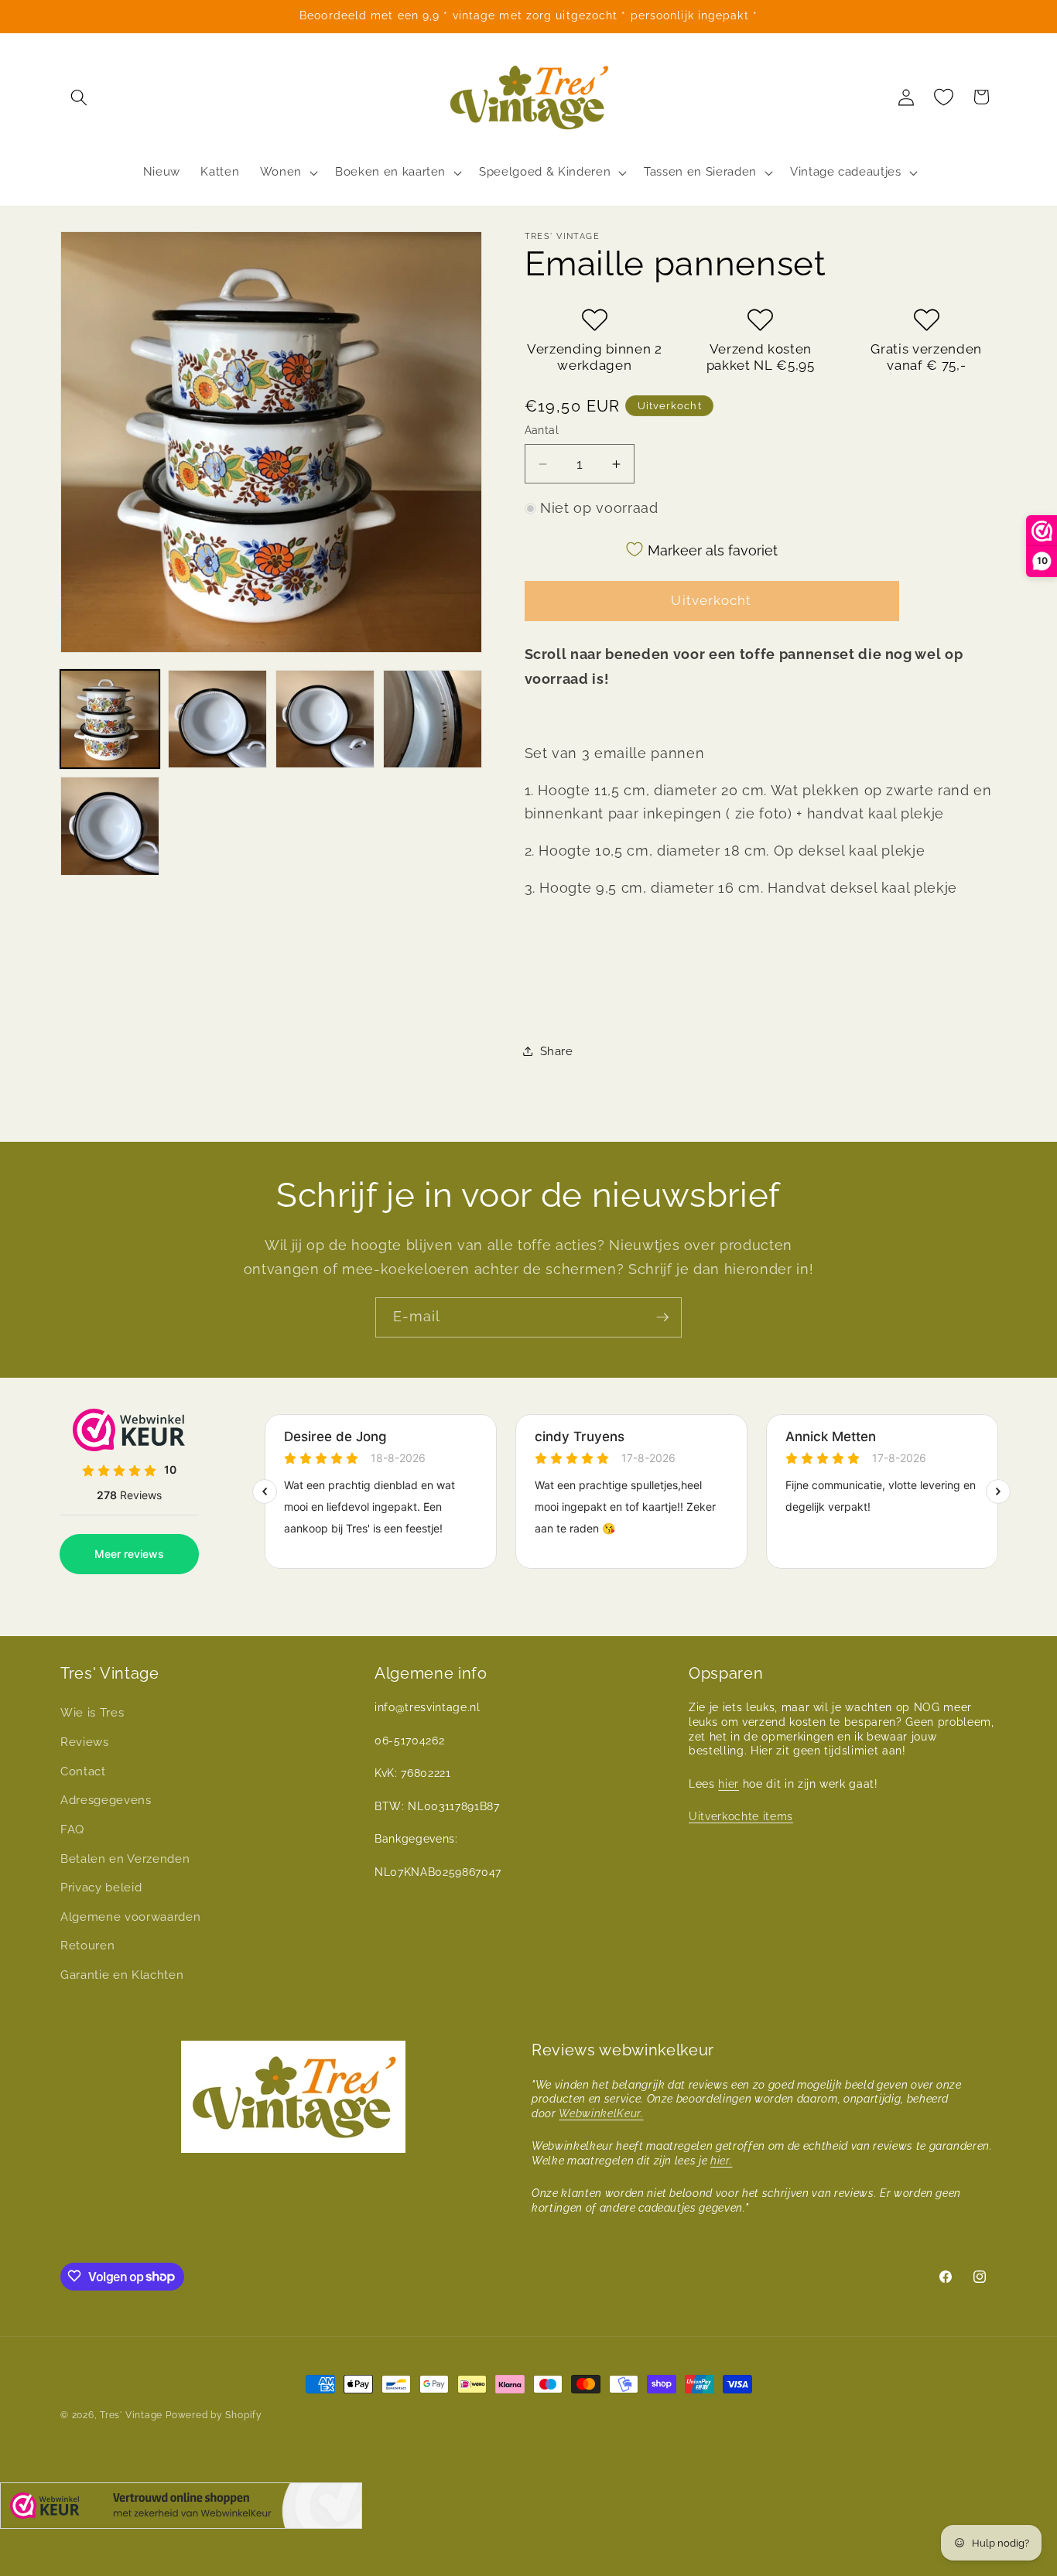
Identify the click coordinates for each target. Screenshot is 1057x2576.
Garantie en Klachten (122, 1975)
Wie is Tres (92, 1713)
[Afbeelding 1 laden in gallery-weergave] (110, 719)
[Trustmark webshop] (181, 2509)
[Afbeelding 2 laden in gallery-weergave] (217, 719)
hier (729, 1784)
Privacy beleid (101, 1888)
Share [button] (557, 1051)
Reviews (85, 1742)
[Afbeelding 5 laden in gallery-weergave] (110, 826)
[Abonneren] (662, 1317)
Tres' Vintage (131, 2415)
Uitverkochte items (741, 1816)
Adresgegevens (106, 1800)
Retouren (87, 1946)
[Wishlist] (944, 97)
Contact (83, 1771)
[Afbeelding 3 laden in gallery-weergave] (325, 719)
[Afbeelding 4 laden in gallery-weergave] (433, 719)
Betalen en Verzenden (125, 1859)
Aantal (542, 430)
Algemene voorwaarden (130, 1917)
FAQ (72, 1830)
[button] (79, 97)
